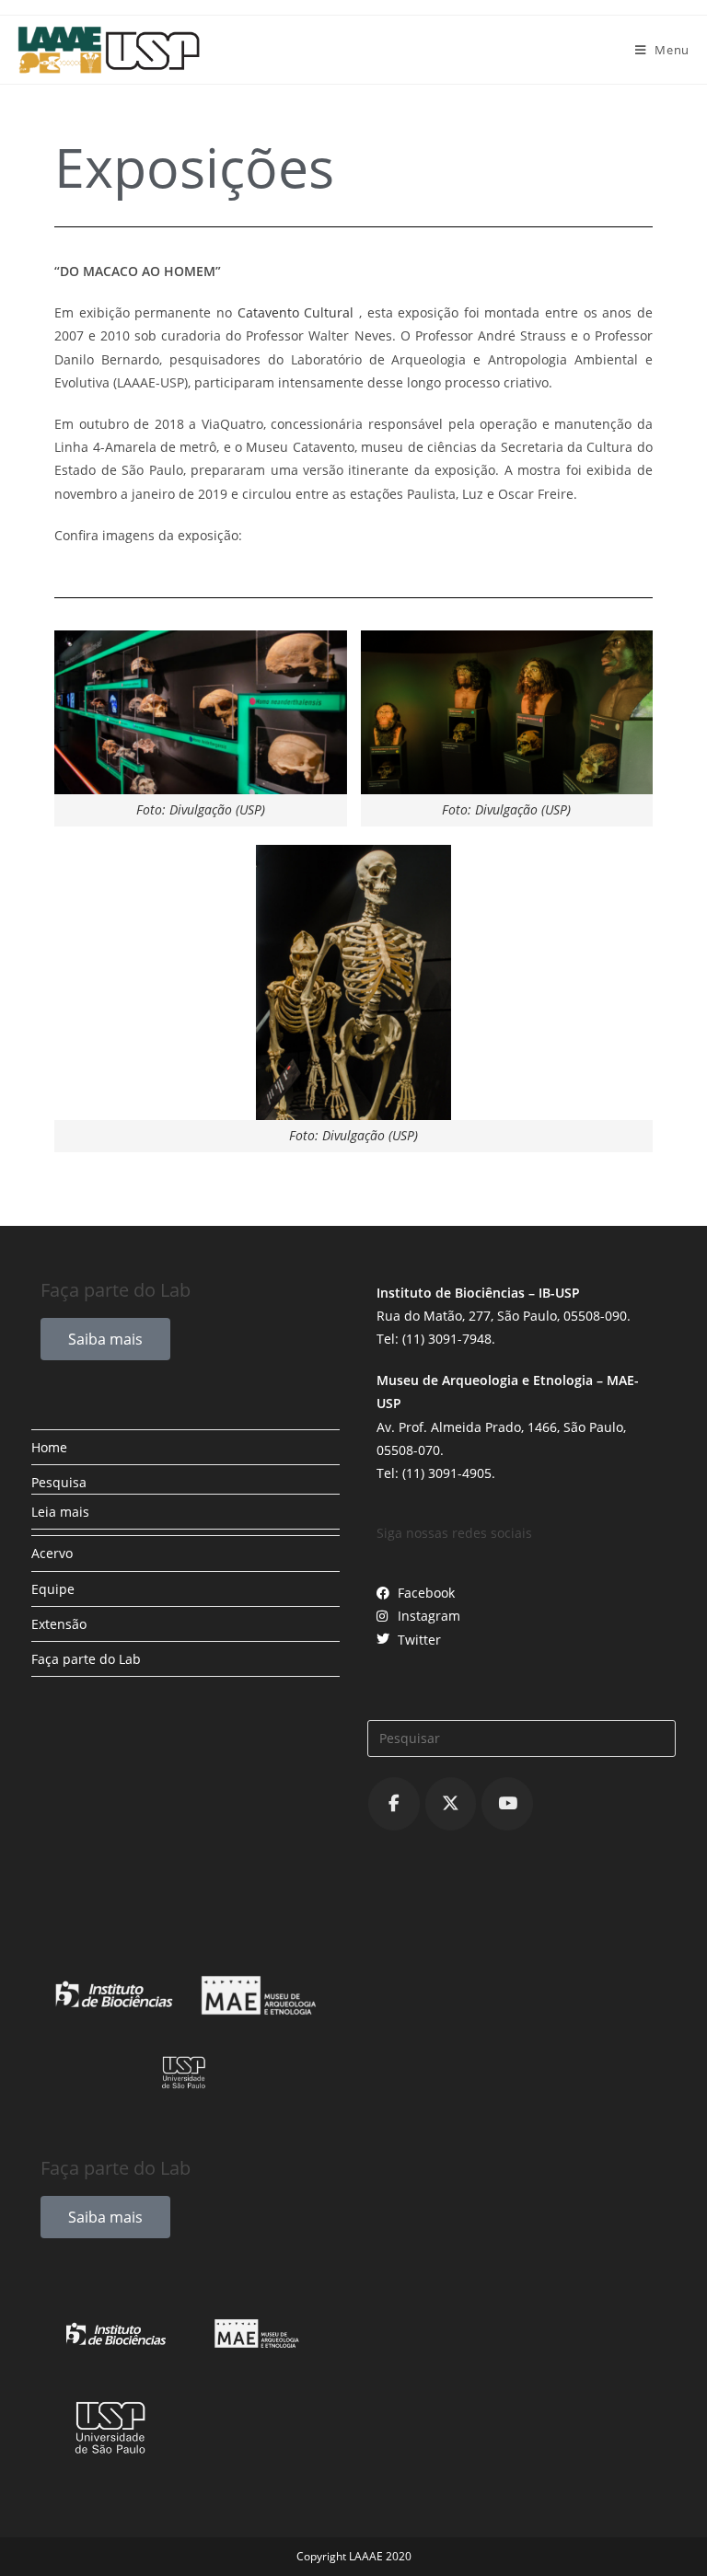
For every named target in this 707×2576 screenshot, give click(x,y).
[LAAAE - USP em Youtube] (507, 1804)
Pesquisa (59, 1482)
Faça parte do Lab (86, 1659)
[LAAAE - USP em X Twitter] (451, 1804)
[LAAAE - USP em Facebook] (394, 1804)
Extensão (59, 1624)
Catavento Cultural (296, 312)
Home (49, 1447)
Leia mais (60, 1512)
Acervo (52, 1553)
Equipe (53, 1589)
